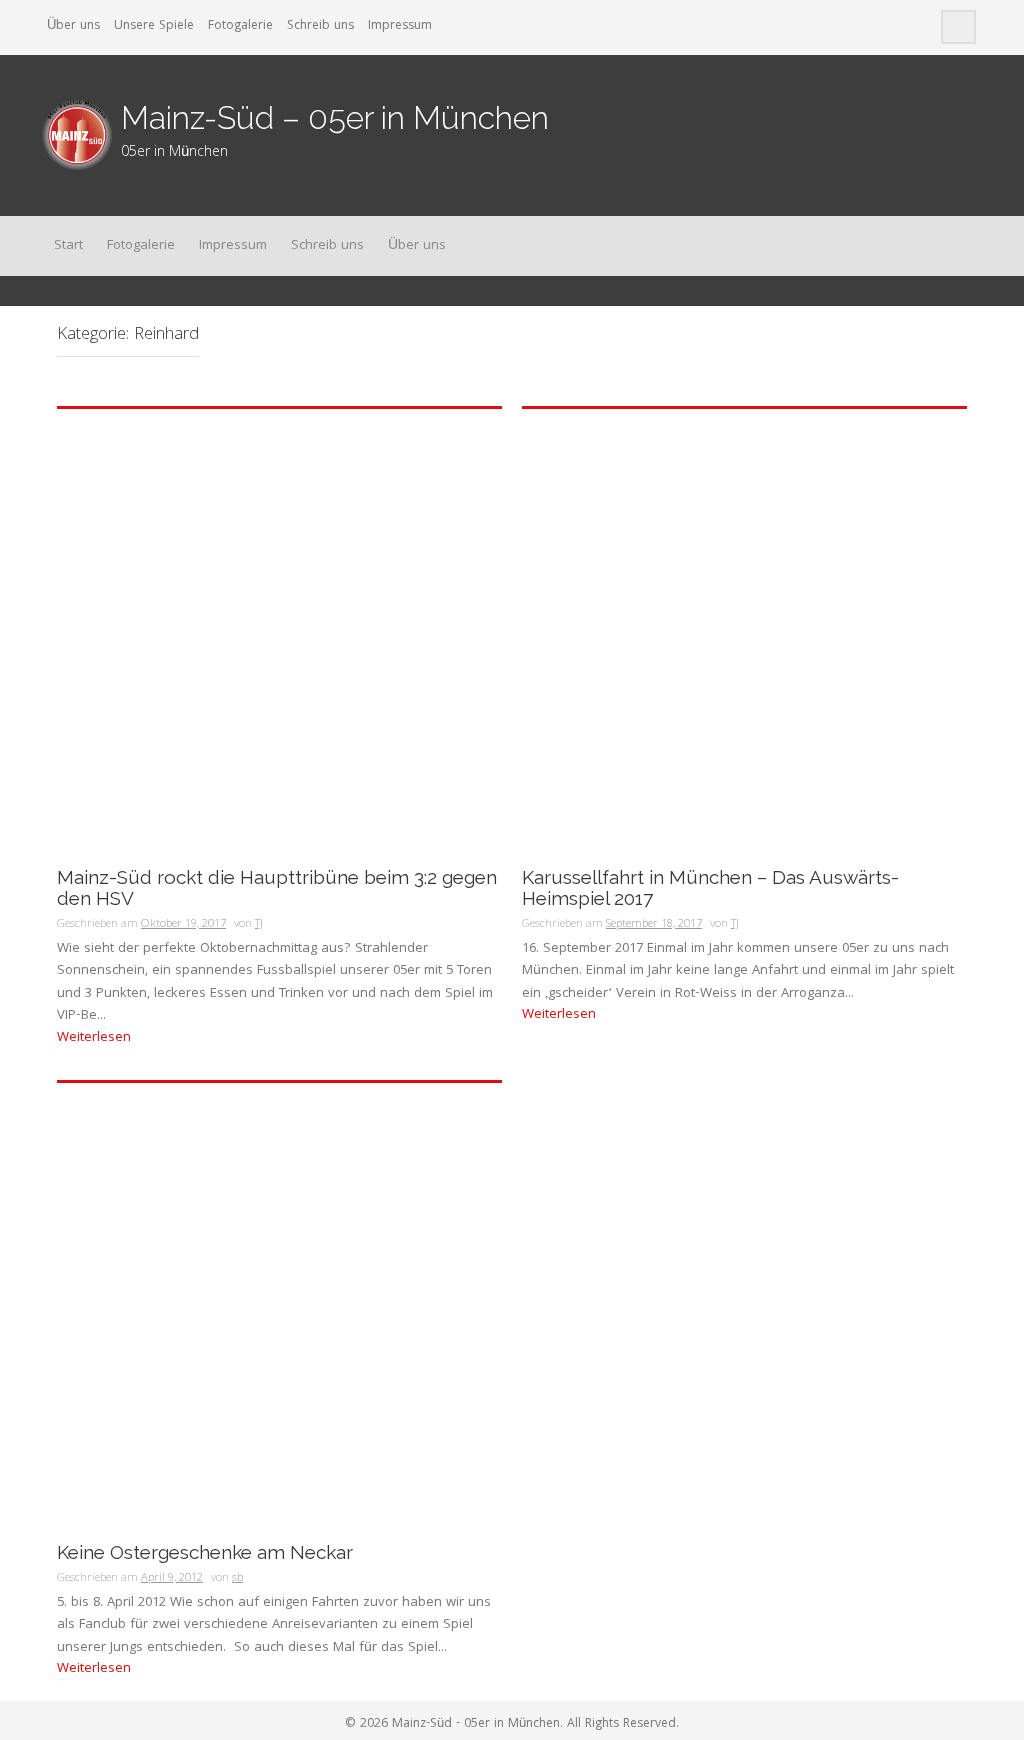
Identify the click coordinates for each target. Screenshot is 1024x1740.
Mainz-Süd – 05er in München (335, 117)
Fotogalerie (240, 26)
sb (237, 1578)
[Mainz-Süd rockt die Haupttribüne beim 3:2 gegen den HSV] (279, 632)
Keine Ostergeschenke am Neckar (205, 1552)
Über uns (73, 26)
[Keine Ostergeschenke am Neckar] (279, 1306)
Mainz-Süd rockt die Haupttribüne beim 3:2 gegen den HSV (277, 888)
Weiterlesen (94, 1038)
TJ (259, 924)
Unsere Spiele (154, 26)
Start (68, 246)
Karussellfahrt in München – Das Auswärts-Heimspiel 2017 (710, 888)
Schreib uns (320, 26)
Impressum (400, 26)
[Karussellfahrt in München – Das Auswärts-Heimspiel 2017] (744, 632)
